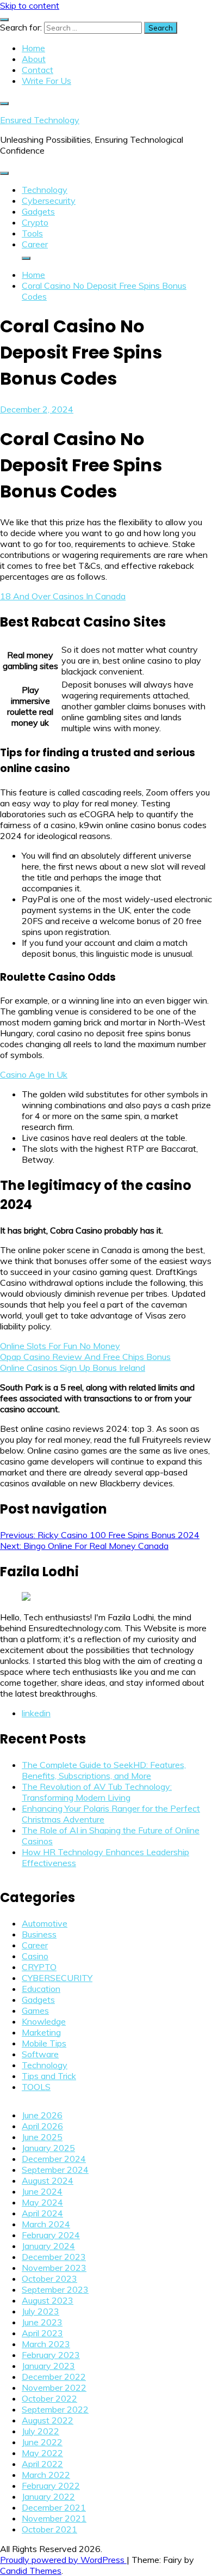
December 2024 (54, 2159)
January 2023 (48, 2366)
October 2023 (49, 2279)
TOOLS (36, 2087)
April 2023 (42, 2333)
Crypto (35, 222)
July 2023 (40, 2311)
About (34, 59)
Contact (38, 70)
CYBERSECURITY (57, 1978)
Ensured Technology (40, 120)
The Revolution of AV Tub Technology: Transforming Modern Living (97, 1792)
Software (40, 2054)
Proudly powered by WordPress (63, 2560)
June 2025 (42, 2137)
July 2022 (40, 2431)
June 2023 (42, 2322)
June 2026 (42, 2115)
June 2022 (42, 2442)
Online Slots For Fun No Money (60, 1346)
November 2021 (54, 2518)
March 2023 (46, 2344)
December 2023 (54, 2257)
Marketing (41, 2032)
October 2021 (49, 2529)
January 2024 (48, 2246)
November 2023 (54, 2268)
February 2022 (51, 2486)
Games (35, 2010)
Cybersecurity (49, 201)
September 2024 (55, 2170)
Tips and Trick (49, 2076)
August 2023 (48, 2300)
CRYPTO (39, 1967)
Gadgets (38, 211)
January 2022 (48, 2496)
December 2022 (54, 2377)
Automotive (45, 1923)
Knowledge (44, 2021)
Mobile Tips (44, 2043)
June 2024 (42, 2191)
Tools (32, 233)
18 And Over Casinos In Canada (63, 596)
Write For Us (46, 81)
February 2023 (51, 2355)
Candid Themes (31, 2571)
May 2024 (42, 2202)
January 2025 (48, 2148)
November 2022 (54, 2387)
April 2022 (42, 2464)
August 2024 (48, 2180)
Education (41, 1989)
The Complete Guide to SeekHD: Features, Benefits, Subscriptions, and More (104, 1770)
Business (39, 1934)
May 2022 (42, 2453)
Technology (45, 190)
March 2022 (46, 2475)
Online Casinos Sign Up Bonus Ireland (73, 1368)
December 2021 (54, 2507)
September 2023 (55, 2289)
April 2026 (42, 2126)
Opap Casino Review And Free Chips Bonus (85, 1357)
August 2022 (48, 2420)
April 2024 (42, 2213)
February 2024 (51, 2235)
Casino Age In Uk (34, 1074)
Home (33, 48)
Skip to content (30, 5)
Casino (35, 1956)
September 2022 (55, 2409)
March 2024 (46, 2224)
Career (35, 244)
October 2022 (49, 2398)
